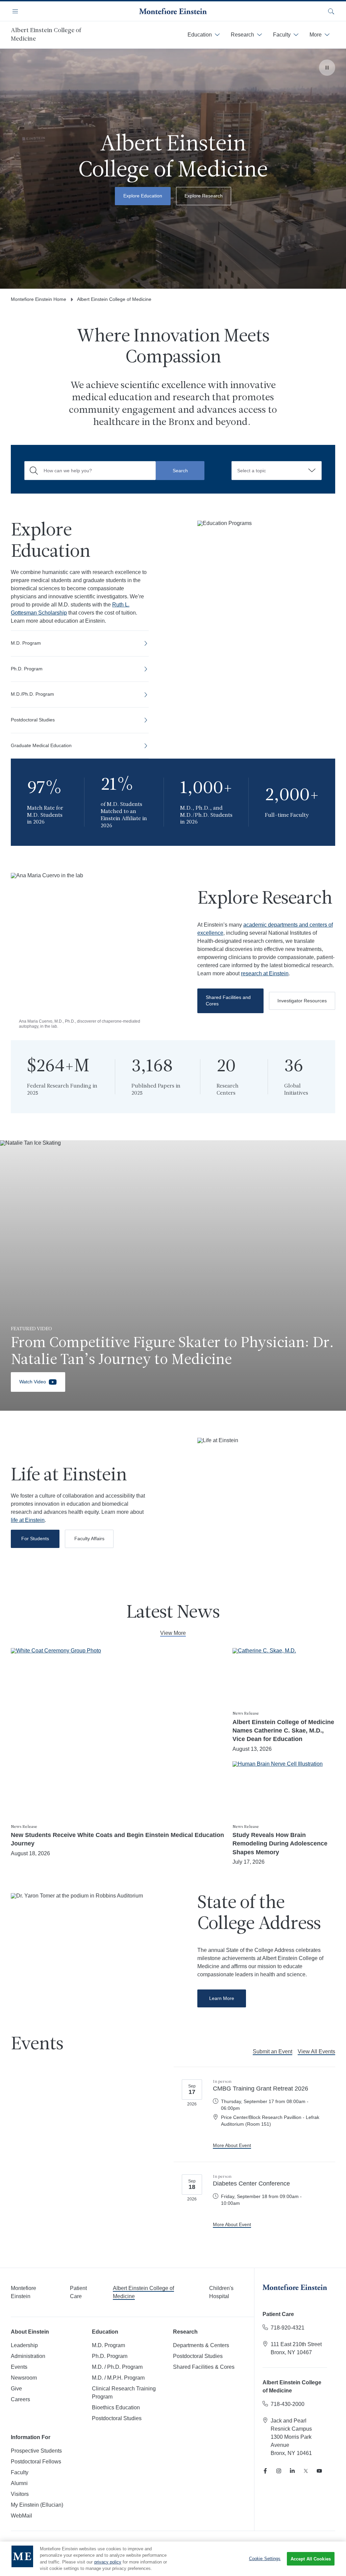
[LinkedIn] (292, 2471)
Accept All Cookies (311, 2559)
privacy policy (108, 2562)
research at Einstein (265, 973)
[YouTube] (319, 2471)
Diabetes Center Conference (251, 2184)
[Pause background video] (327, 68)
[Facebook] (265, 2471)
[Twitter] (306, 2471)
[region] (173, 2559)
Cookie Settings (265, 2559)
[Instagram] (279, 2471)
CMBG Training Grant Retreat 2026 (261, 2089)
